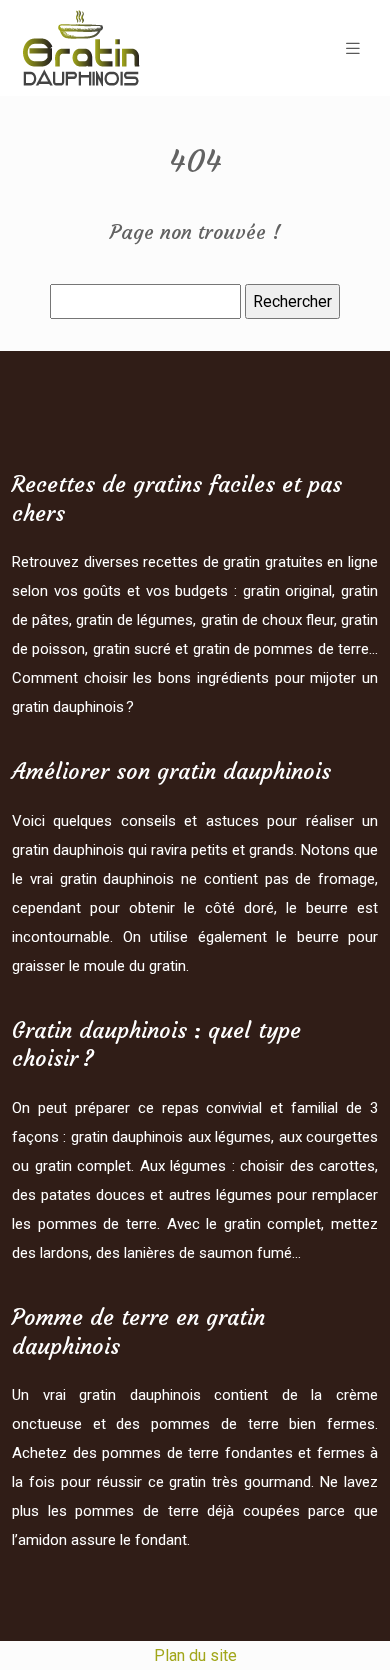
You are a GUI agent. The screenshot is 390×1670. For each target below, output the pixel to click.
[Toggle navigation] (353, 48)
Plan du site (195, 1655)
